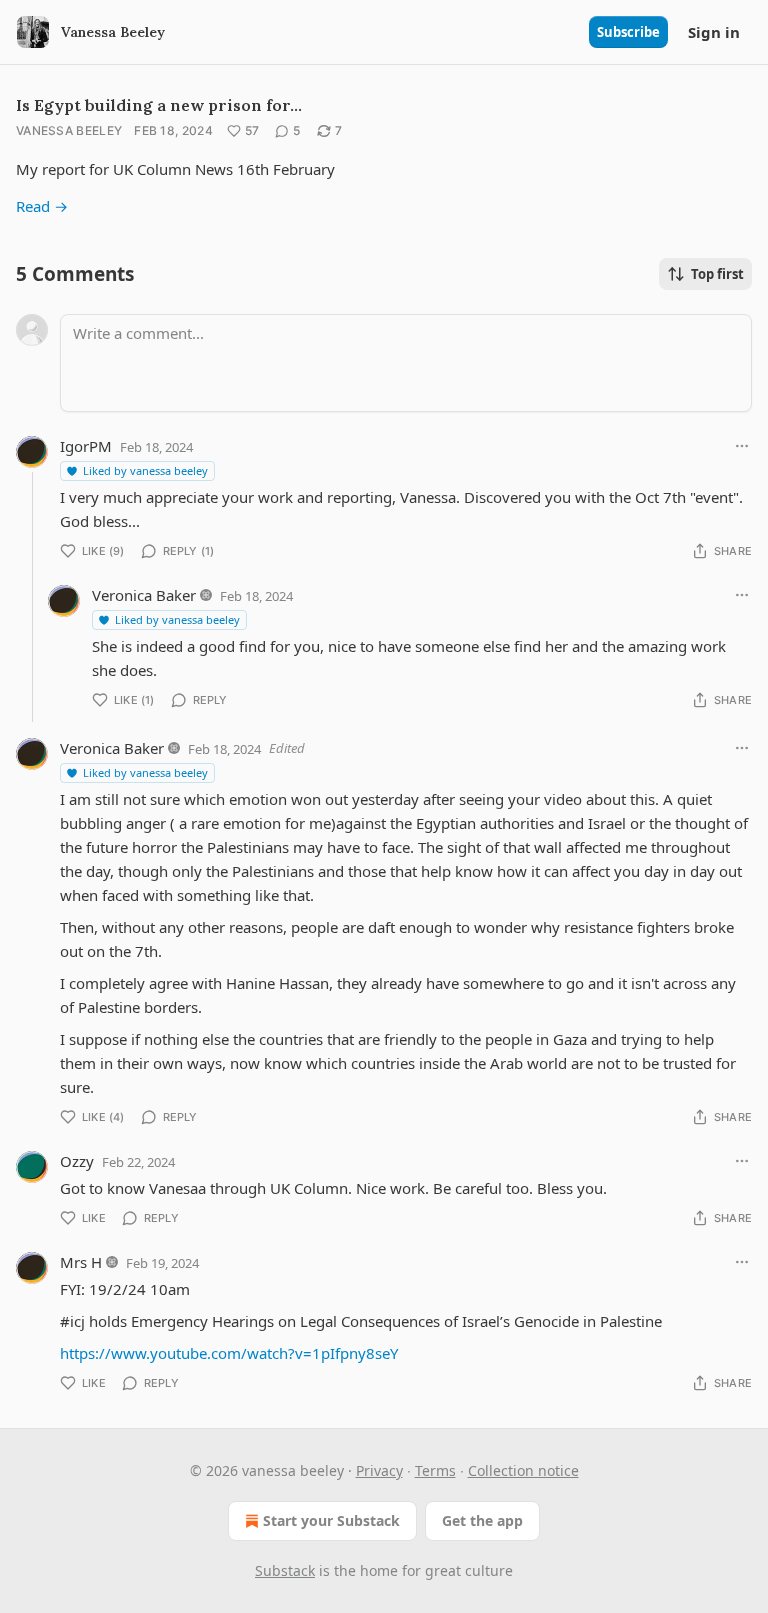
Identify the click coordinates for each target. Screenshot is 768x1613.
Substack (285, 1570)
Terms (435, 1470)
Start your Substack (331, 1520)
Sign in (714, 32)
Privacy (379, 1470)
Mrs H (81, 1262)
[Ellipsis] (742, 446)
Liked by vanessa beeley (145, 470)
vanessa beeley (69, 130)
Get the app (482, 1520)
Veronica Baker (144, 595)
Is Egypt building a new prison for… (159, 105)
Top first (717, 274)
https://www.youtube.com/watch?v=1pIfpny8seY (229, 1353)
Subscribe (628, 32)
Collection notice (523, 1470)
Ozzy (77, 1161)
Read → (42, 206)
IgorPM (86, 446)
